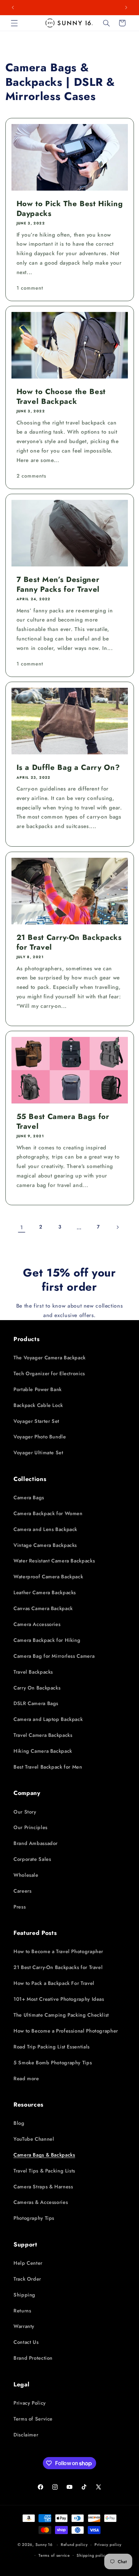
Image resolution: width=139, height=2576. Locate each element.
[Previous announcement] (13, 7)
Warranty (24, 2326)
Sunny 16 (44, 2545)
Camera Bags (29, 1498)
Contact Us (26, 2342)
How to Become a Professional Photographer (66, 2031)
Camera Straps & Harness (43, 2187)
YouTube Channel (34, 2139)
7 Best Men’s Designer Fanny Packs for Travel (58, 584)
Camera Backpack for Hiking (47, 1640)
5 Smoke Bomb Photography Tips (53, 2063)
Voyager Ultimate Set (38, 1453)
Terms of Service (33, 2419)
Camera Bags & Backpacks (44, 2155)
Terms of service (54, 2555)
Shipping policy (92, 2555)
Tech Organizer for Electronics (49, 1374)
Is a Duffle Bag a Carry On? (68, 768)
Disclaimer (26, 2435)
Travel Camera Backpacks (43, 1735)
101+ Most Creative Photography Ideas (59, 1999)
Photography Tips (34, 2218)
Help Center (28, 2263)
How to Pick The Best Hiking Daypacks (69, 208)
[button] (14, 23)
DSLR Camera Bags (36, 1703)
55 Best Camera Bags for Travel (63, 1121)
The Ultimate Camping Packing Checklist (61, 2015)
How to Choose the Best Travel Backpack (61, 396)
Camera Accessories (37, 1624)
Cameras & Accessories (41, 2202)
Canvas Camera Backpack (43, 1608)
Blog (19, 2123)
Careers (22, 1891)
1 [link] (22, 1227)
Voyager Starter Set (36, 1421)
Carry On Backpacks (37, 1688)
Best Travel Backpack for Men (48, 1767)
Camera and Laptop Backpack (48, 1719)
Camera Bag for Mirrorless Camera (54, 1656)
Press (20, 1907)
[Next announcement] (126, 7)
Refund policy (74, 2545)
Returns (22, 2311)
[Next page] (117, 1227)
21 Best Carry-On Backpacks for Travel (69, 942)
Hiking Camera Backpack (43, 1751)
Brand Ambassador (36, 1843)
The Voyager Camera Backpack (50, 1358)
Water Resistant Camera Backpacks (54, 1561)
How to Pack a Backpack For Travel (54, 1983)
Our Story (25, 1812)
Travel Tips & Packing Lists (44, 2171)
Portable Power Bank (38, 1389)
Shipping (24, 2295)
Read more (26, 2079)
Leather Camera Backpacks (45, 1593)
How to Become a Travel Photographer (58, 1951)
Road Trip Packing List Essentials (52, 2047)
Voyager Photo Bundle (40, 1437)
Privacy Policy (30, 2403)
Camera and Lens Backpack (45, 1529)
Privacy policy (108, 2545)
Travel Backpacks (33, 1672)
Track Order (27, 2279)
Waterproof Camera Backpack (48, 1577)
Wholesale (26, 1875)
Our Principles (31, 1827)
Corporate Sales (32, 1859)
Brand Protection (33, 2358)
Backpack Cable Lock (38, 1405)
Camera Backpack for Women (48, 1513)
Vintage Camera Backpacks (45, 1545)
